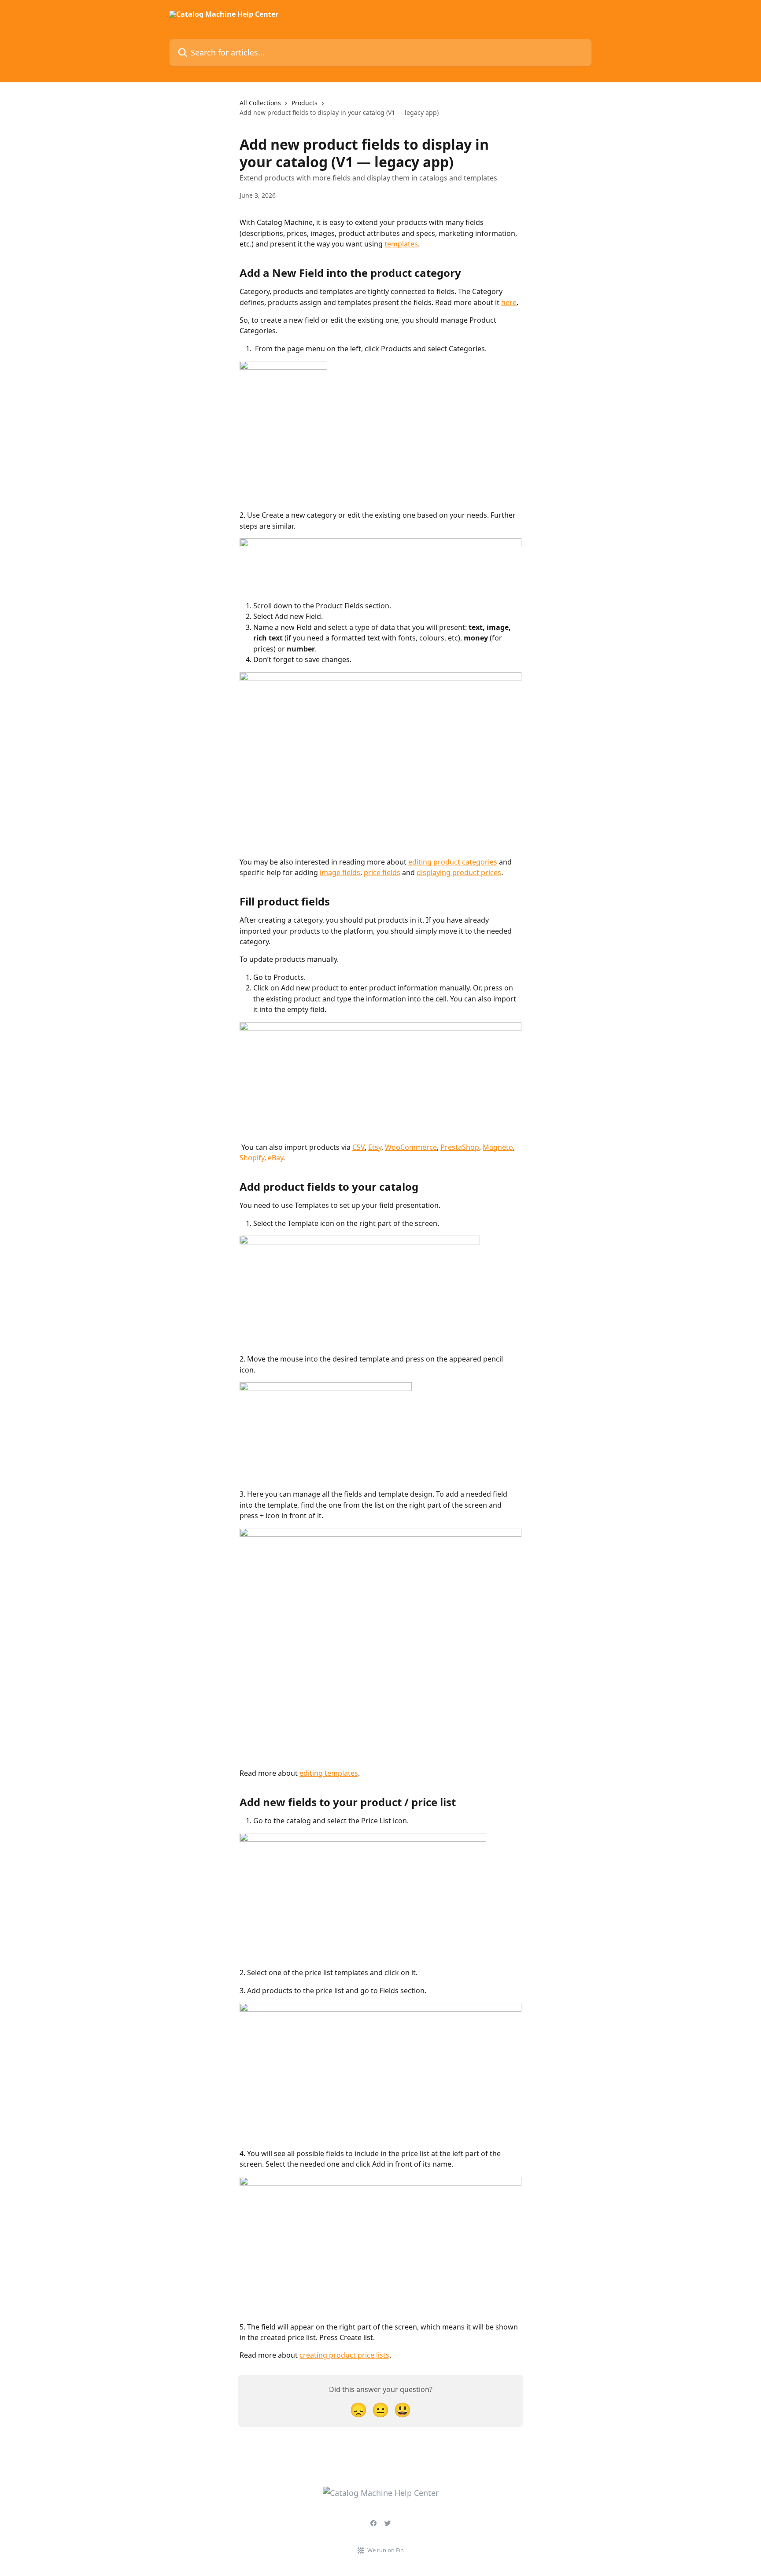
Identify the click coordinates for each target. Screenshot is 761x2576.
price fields (382, 872)
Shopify (252, 1158)
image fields (340, 872)
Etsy (375, 1147)
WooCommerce (411, 1147)
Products (305, 103)
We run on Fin (386, 2550)
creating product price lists (344, 2355)
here (509, 302)
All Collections (260, 103)
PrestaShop (460, 1147)
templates (401, 244)
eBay (275, 1158)
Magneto (498, 1147)
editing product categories (453, 862)
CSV (358, 1147)
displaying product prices (459, 872)
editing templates (329, 1773)
